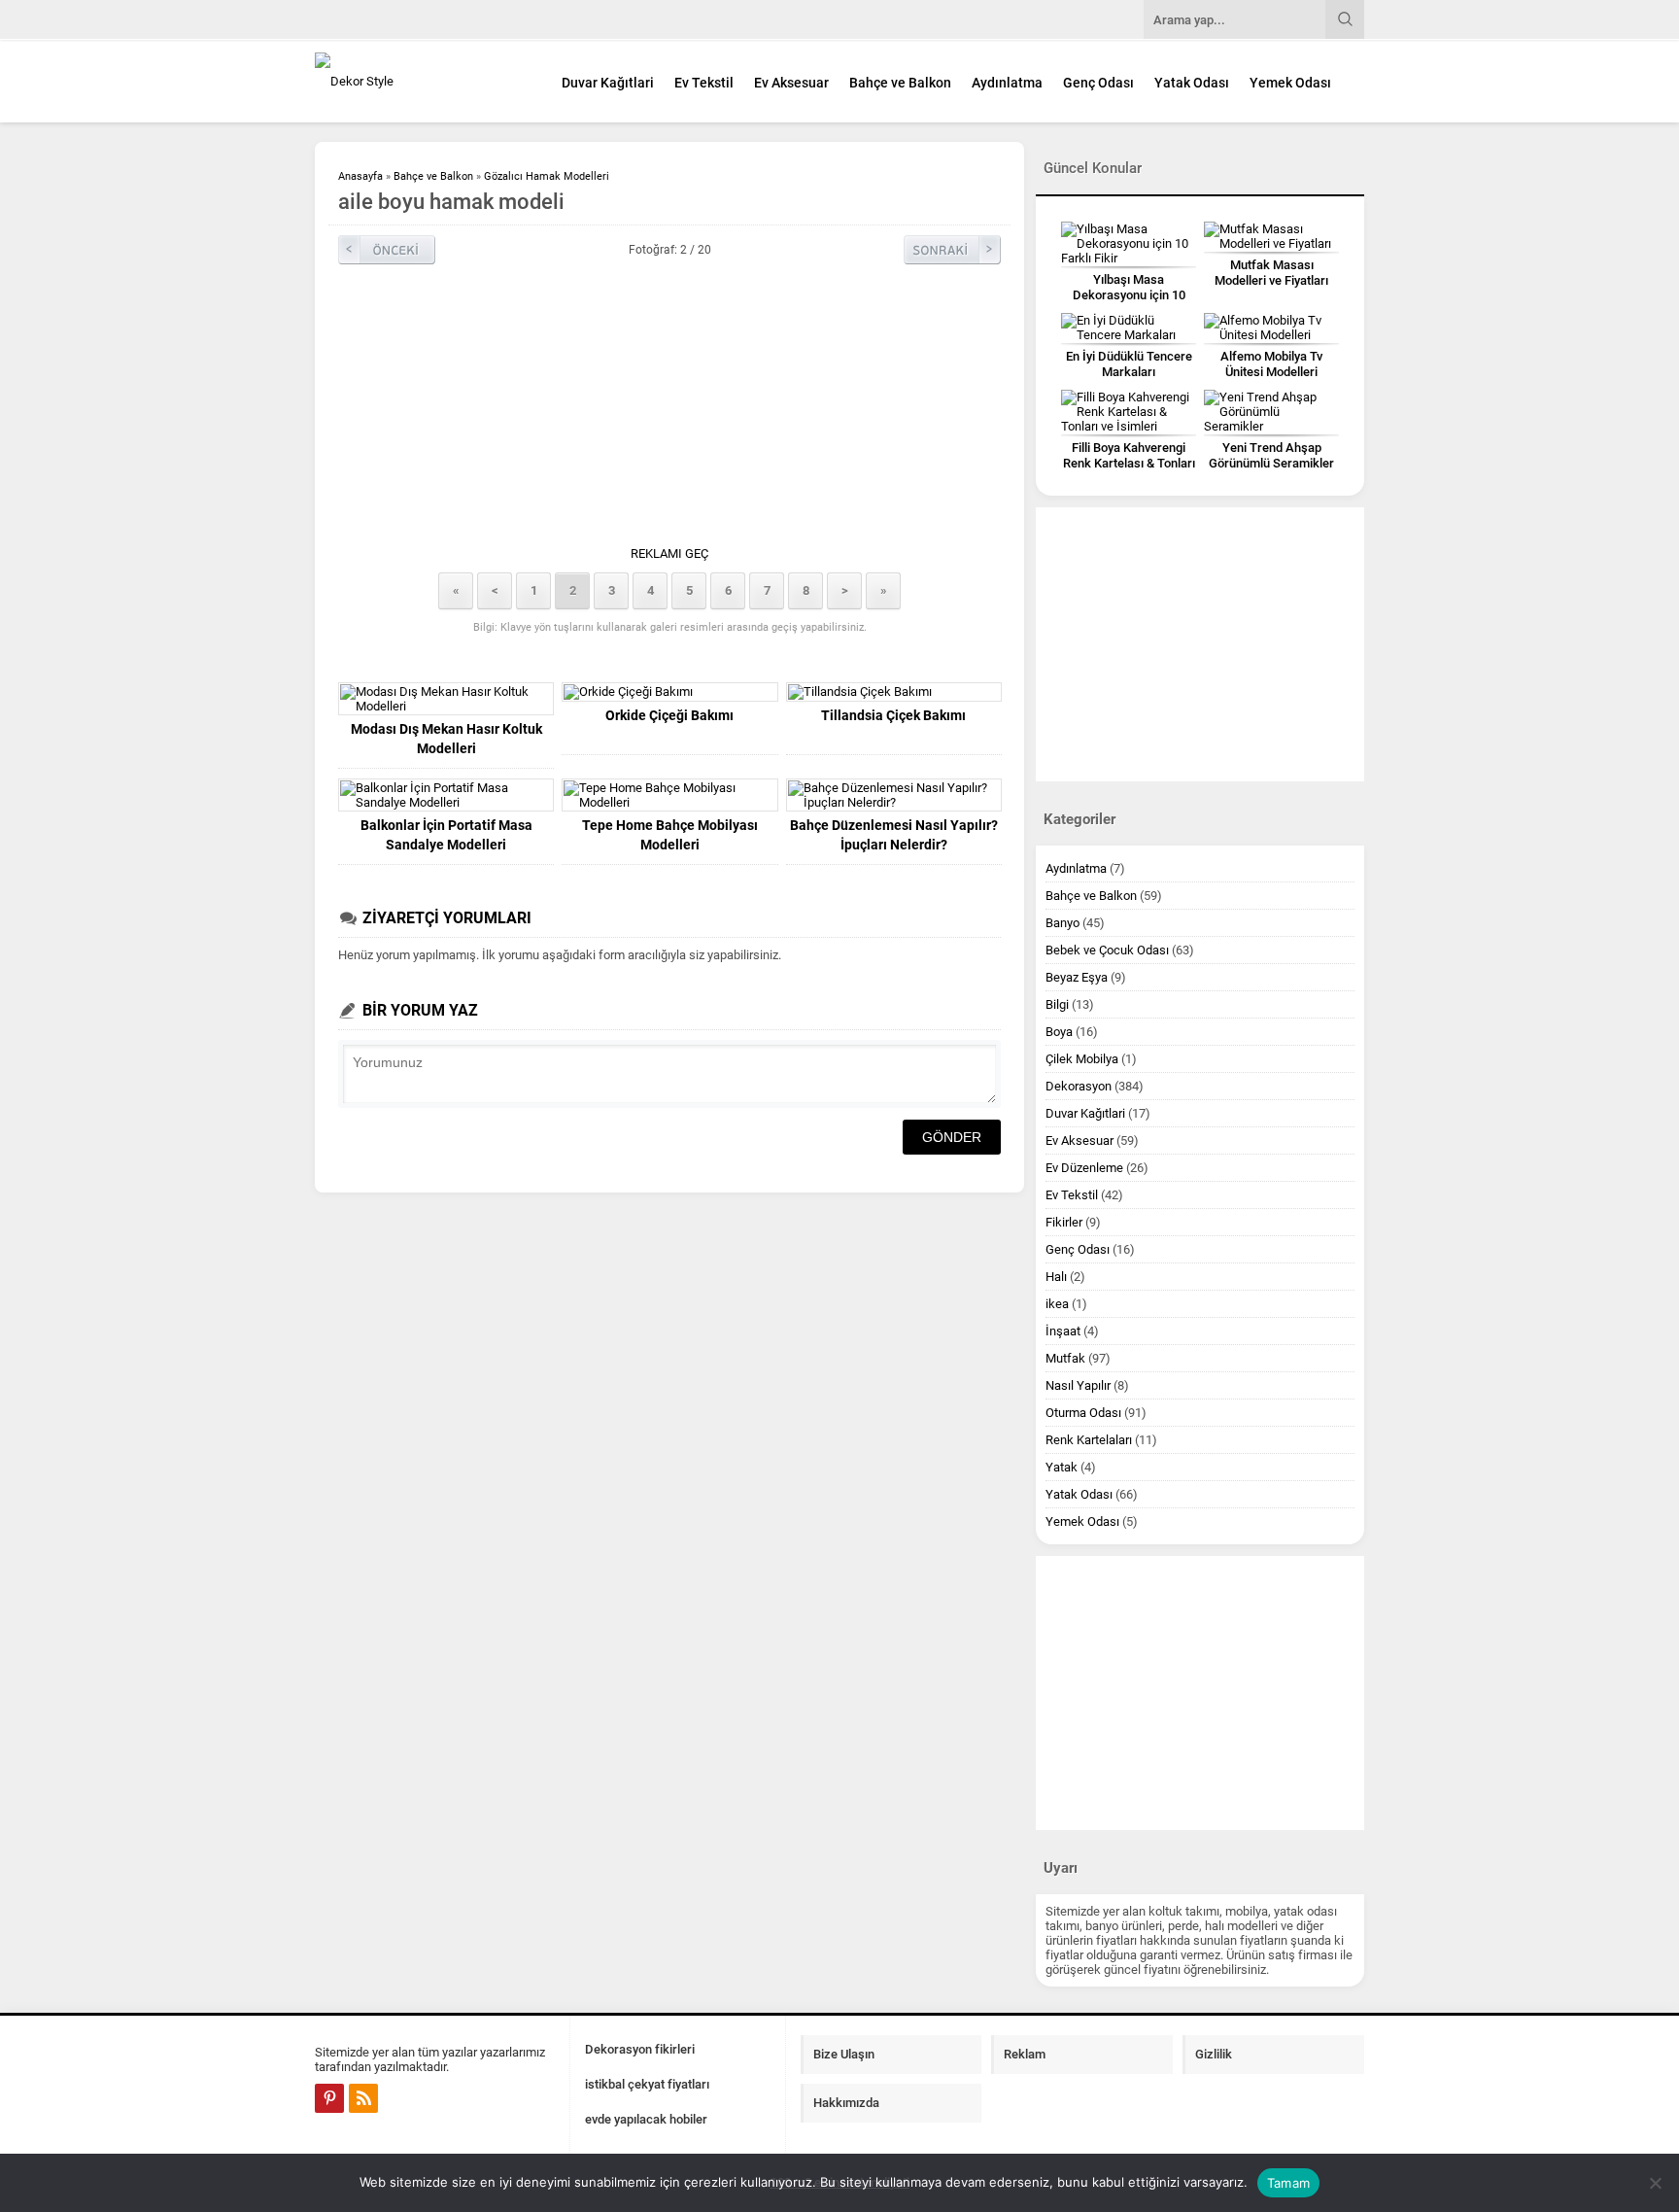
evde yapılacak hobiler (646, 2119)
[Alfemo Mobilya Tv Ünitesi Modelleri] (1271, 328)
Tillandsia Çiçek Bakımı (893, 715)
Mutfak (1065, 1358)
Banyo (1062, 923)
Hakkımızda (846, 2103)
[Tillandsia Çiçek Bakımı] (894, 692)
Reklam (1025, 2054)
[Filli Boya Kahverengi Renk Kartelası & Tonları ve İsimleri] (1129, 412)
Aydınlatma (1007, 83)
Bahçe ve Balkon (900, 83)
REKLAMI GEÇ (669, 553)
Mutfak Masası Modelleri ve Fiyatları (1271, 273)
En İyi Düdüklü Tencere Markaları (1129, 364)
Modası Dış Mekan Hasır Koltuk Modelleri (446, 739)
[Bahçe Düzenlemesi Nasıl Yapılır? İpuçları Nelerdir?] (894, 795)
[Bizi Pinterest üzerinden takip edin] (329, 2098)
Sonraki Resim (952, 250)
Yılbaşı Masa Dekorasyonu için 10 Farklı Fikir (1129, 295)
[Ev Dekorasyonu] (422, 81)
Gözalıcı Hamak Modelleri (547, 176)
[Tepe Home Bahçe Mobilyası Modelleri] (669, 795)
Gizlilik (1214, 2054)
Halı (1056, 1277)
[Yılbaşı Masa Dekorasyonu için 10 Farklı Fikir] (1129, 243)
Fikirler (1064, 1222)
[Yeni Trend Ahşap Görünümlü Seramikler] (1271, 412)
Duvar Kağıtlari (608, 83)
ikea (1057, 1304)
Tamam (1288, 2183)
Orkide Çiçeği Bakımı (669, 715)
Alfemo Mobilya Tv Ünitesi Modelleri (1271, 364)
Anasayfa (360, 176)
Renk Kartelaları (1089, 1440)
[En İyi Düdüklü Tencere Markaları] (1129, 328)
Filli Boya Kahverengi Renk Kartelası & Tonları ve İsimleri (1129, 463)
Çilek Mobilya (1082, 1059)
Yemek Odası (1290, 83)
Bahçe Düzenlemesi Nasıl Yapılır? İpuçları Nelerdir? (894, 835)
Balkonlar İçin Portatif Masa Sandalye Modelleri (446, 835)
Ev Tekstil (704, 83)
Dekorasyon (1079, 1086)
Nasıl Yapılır (1078, 1385)
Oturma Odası (1083, 1413)
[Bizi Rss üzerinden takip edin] (363, 2098)
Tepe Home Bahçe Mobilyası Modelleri (670, 835)
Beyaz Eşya (1077, 977)
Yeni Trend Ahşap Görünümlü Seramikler (1271, 455)
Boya (1059, 1032)
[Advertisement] (669, 410)
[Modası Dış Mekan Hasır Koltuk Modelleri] (446, 699)
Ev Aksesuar (791, 83)
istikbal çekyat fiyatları (647, 2084)
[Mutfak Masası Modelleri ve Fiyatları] (1271, 236)
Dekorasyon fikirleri (640, 2049)
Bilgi (1057, 1004)
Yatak (1062, 1467)
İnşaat (1063, 1331)
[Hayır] (1655, 2183)
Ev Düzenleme (1084, 1168)
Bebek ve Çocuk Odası (1107, 950)
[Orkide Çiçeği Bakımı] (669, 692)
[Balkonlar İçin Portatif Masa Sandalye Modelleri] (446, 795)
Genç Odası (1098, 83)
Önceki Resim (387, 250)
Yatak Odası (1192, 83)
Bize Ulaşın (844, 2054)
